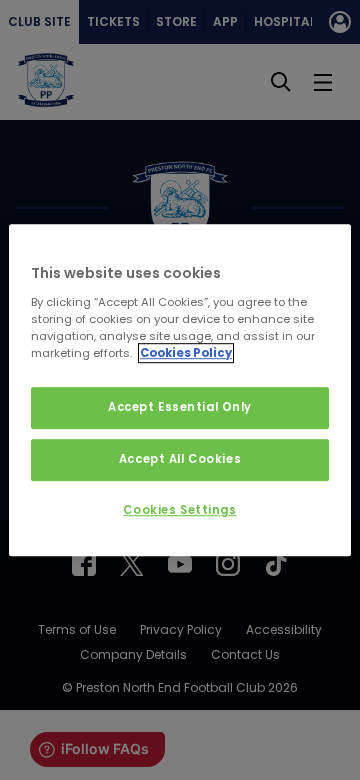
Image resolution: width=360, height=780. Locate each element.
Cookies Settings (179, 510)
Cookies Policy (186, 353)
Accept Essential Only (180, 407)
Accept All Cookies (180, 459)
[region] (180, 390)
